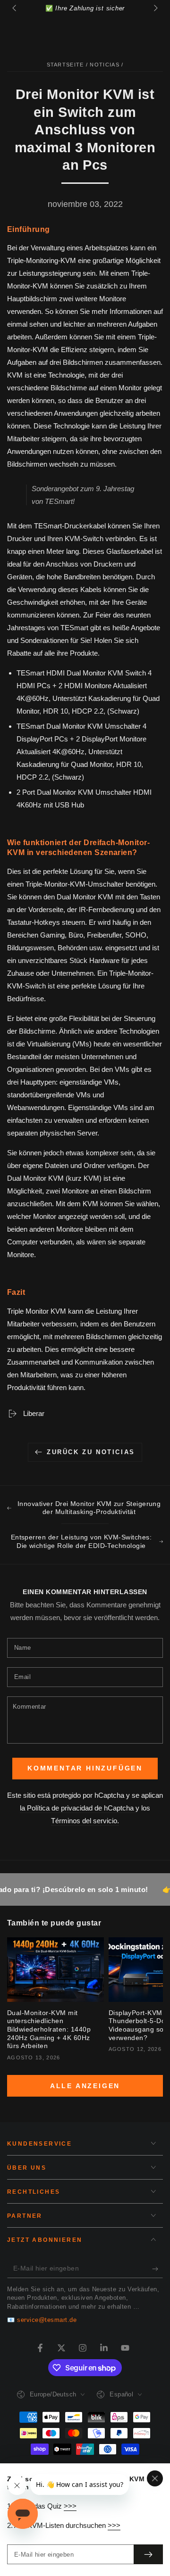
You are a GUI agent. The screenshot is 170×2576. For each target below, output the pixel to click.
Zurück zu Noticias (91, 1452)
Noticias (104, 65)
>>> (70, 2506)
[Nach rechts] (155, 8)
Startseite (65, 65)
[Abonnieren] (157, 2269)
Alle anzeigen (85, 2086)
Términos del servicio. (85, 1821)
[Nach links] (15, 8)
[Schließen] (155, 2478)
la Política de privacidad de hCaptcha (78, 1808)
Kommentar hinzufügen (85, 1768)
